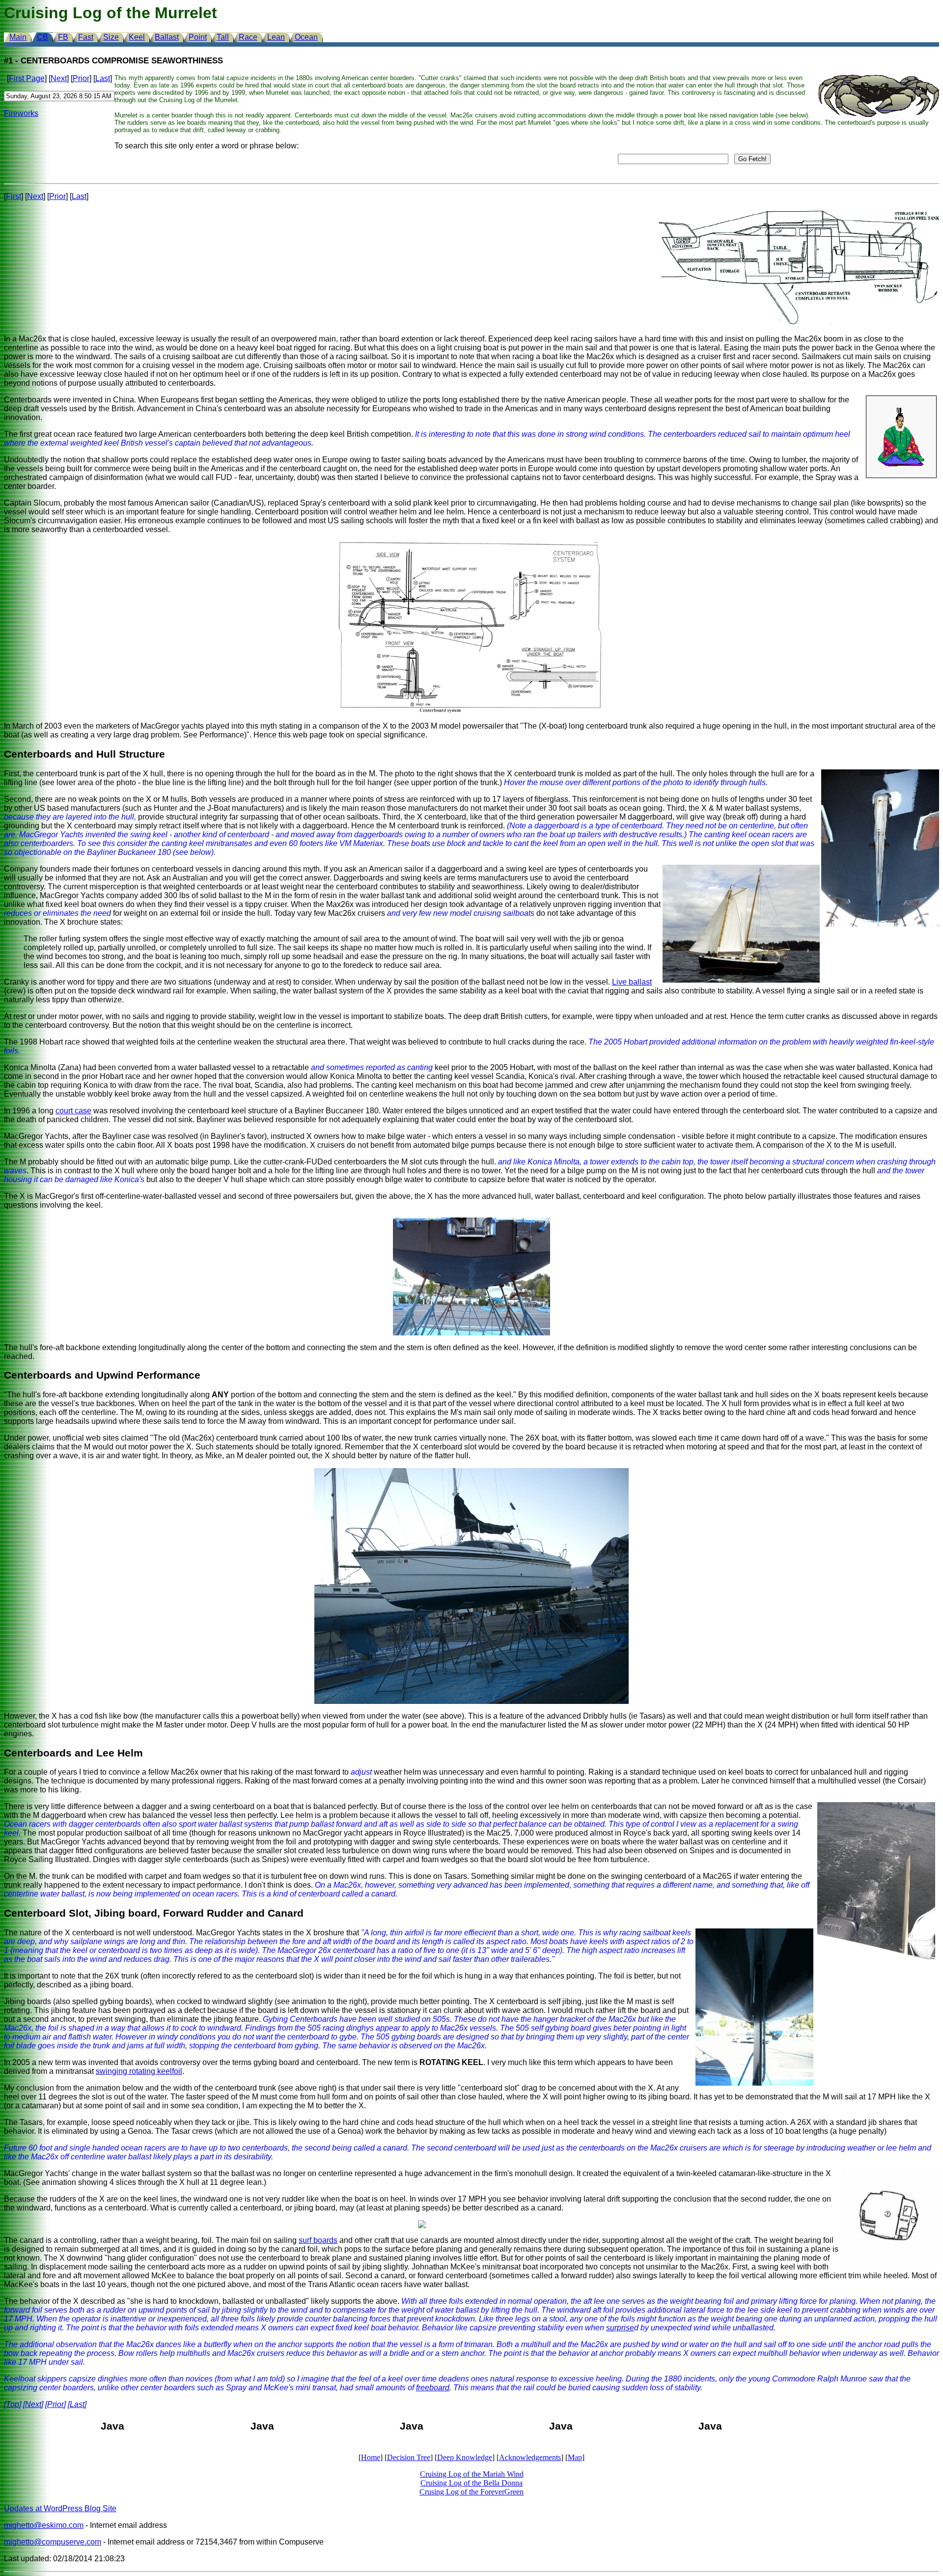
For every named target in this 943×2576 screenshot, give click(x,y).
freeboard (433, 2388)
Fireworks (21, 113)
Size (111, 37)
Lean (276, 37)
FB (63, 37)
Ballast (167, 37)
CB (42, 37)
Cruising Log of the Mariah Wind (472, 2474)
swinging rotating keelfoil (139, 2071)
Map (575, 2457)
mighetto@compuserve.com (53, 2542)
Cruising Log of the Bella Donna (471, 2483)
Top (13, 2404)
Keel (137, 37)
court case (73, 1111)
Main (18, 37)
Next (59, 78)
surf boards (318, 2240)
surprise (620, 2328)
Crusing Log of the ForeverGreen (471, 2492)
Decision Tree (409, 2457)
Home (371, 2457)
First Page (27, 78)
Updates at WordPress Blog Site (60, 2508)
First (14, 196)
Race (248, 37)
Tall (223, 37)
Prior (81, 78)
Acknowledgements (530, 2457)
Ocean (306, 37)
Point (198, 37)
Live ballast (632, 982)
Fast (86, 37)
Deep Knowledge (465, 2457)
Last (103, 78)
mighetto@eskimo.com (44, 2525)
